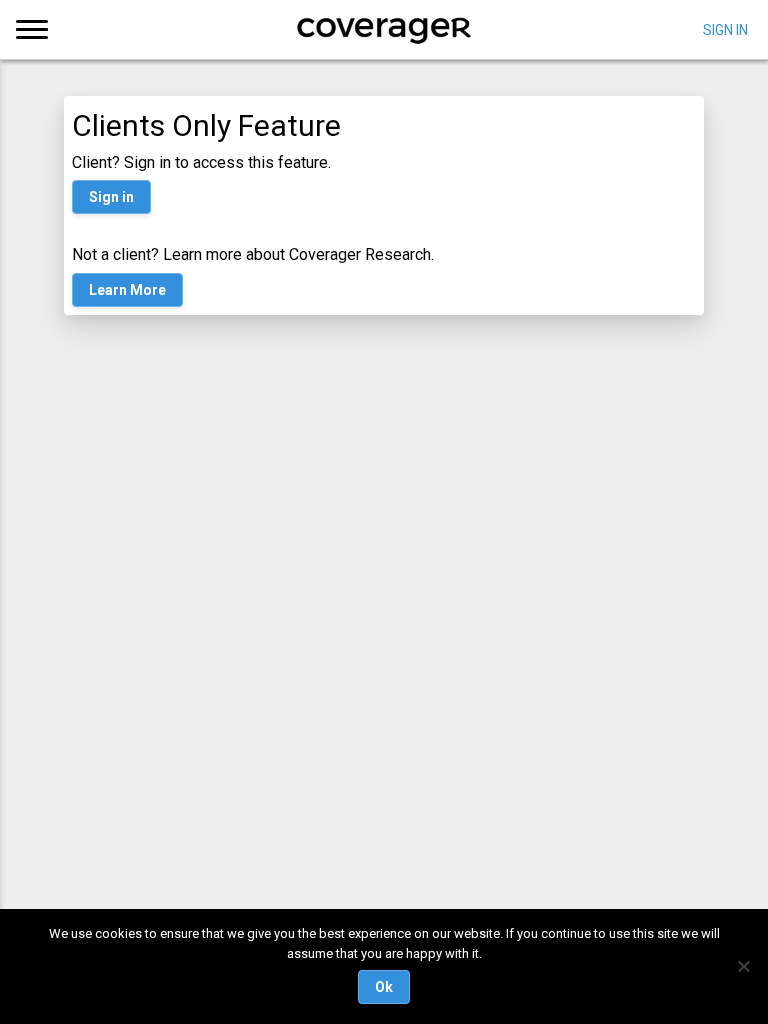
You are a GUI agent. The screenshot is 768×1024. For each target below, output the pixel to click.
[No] (743, 966)
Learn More (127, 290)
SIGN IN (725, 29)
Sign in (111, 197)
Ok (384, 987)
